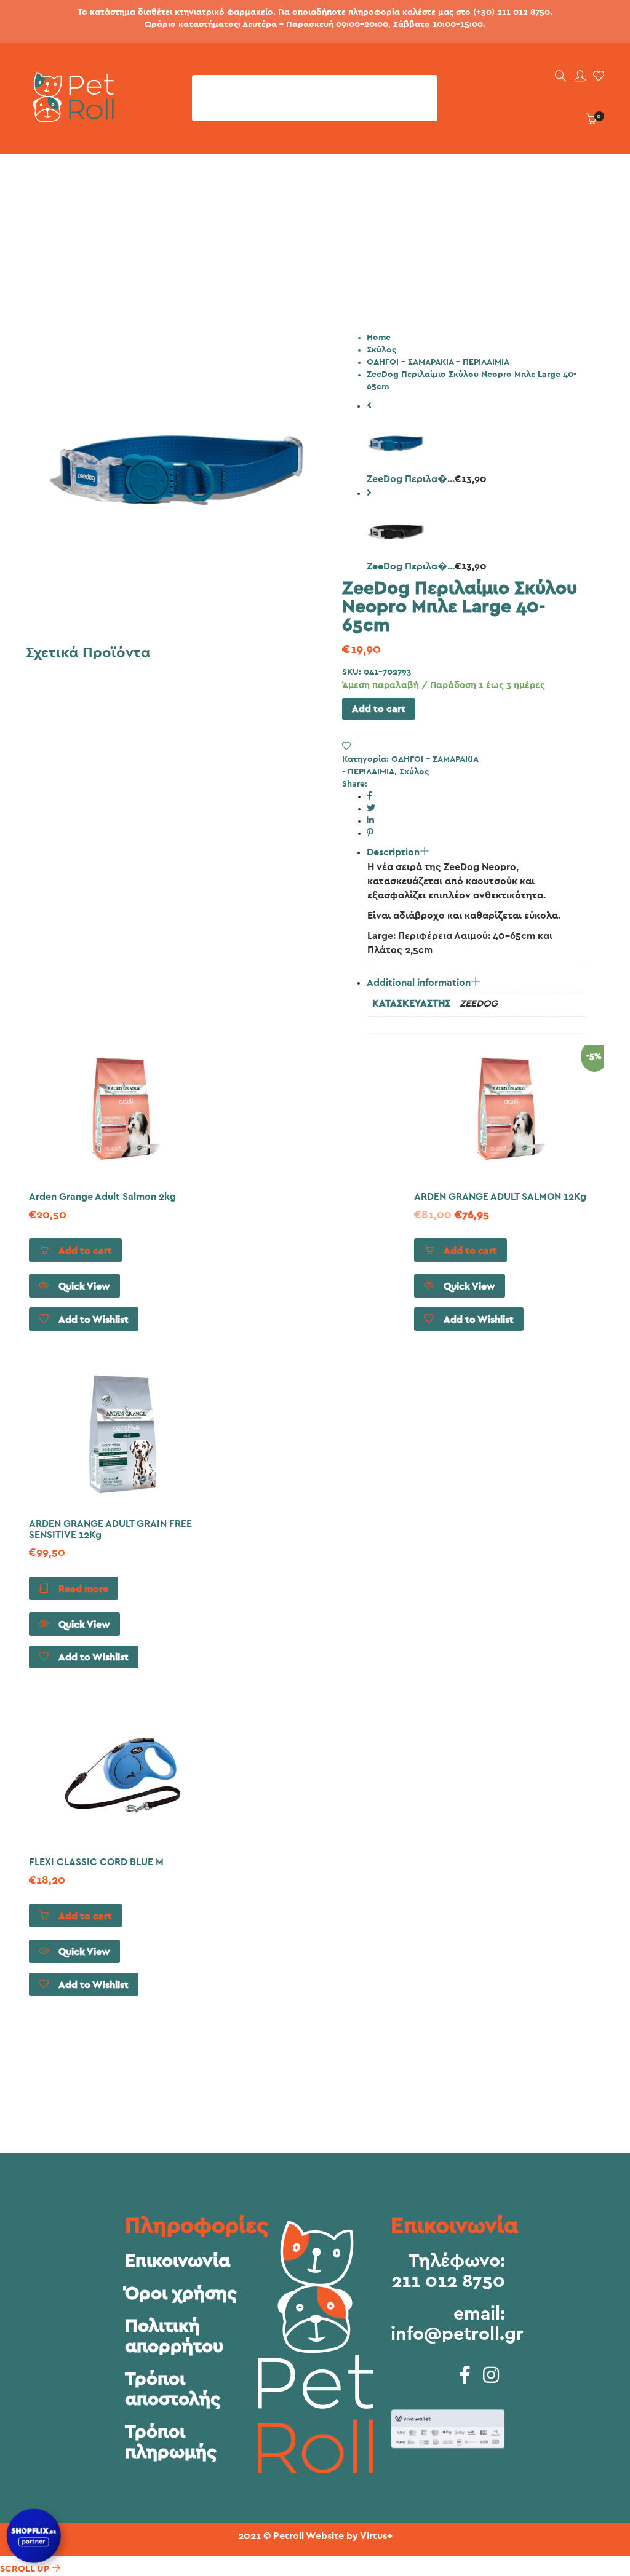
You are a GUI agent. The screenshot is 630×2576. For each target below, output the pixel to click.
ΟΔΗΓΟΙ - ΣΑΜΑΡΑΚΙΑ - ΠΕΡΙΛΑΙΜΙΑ (438, 362)
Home (379, 338)
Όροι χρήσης (181, 2294)
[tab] (476, 905)
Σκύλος (381, 350)
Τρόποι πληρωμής (171, 2442)
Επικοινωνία (177, 2261)
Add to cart (379, 709)
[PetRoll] (70, 117)
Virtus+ (376, 2536)
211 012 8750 (448, 2281)
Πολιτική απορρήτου (174, 2336)
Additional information (419, 983)
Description (393, 852)
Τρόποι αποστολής (173, 2389)
